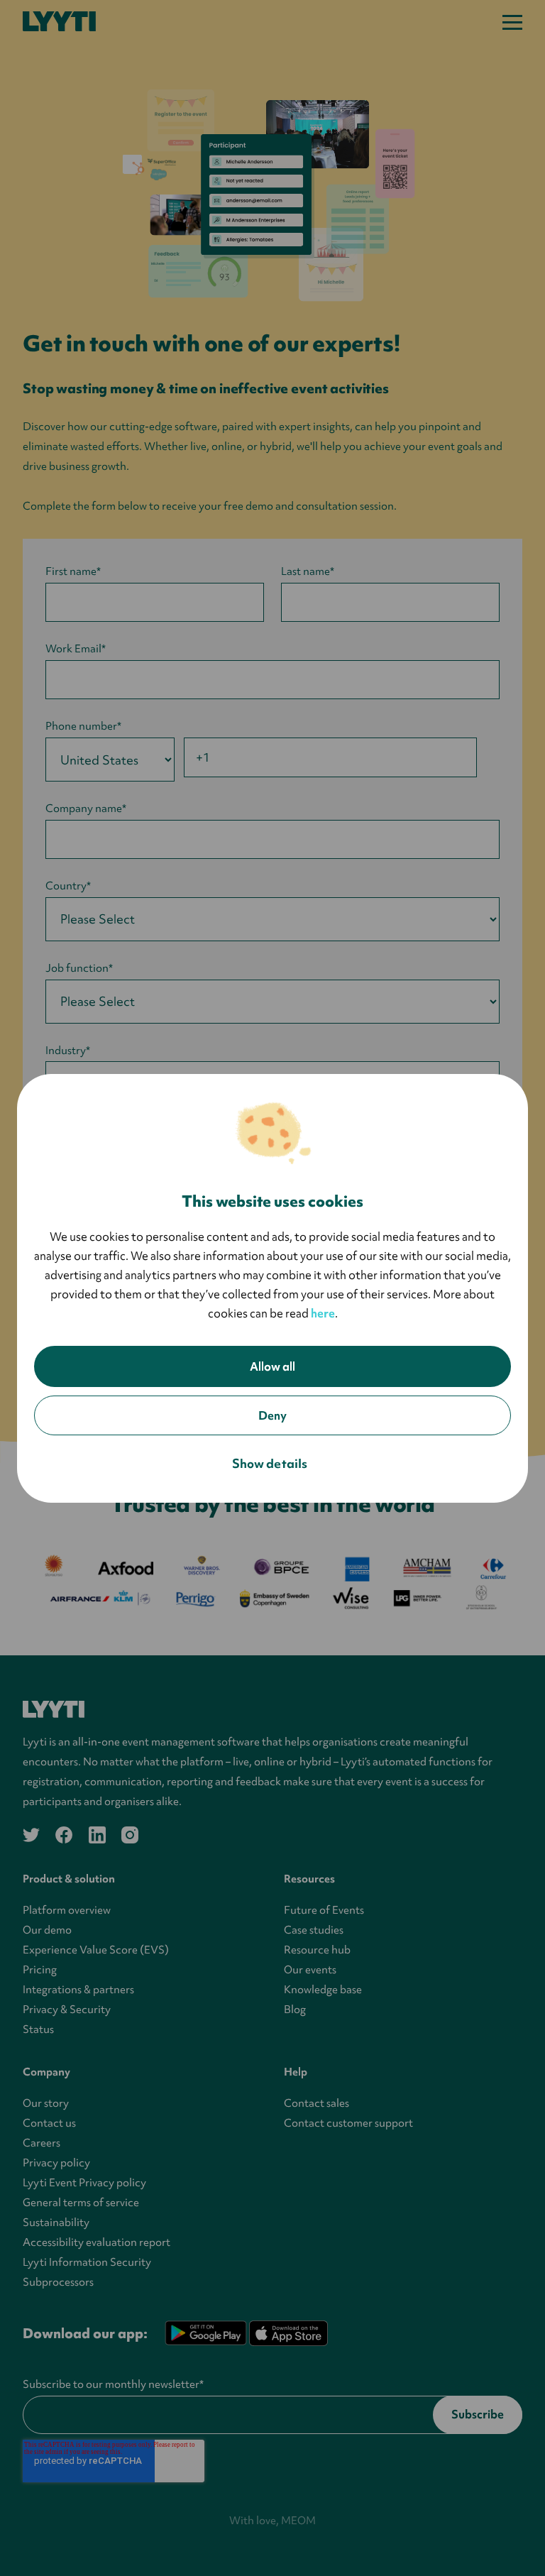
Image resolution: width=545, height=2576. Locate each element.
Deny (272, 1415)
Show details (270, 1463)
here (323, 1313)
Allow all (272, 1366)
